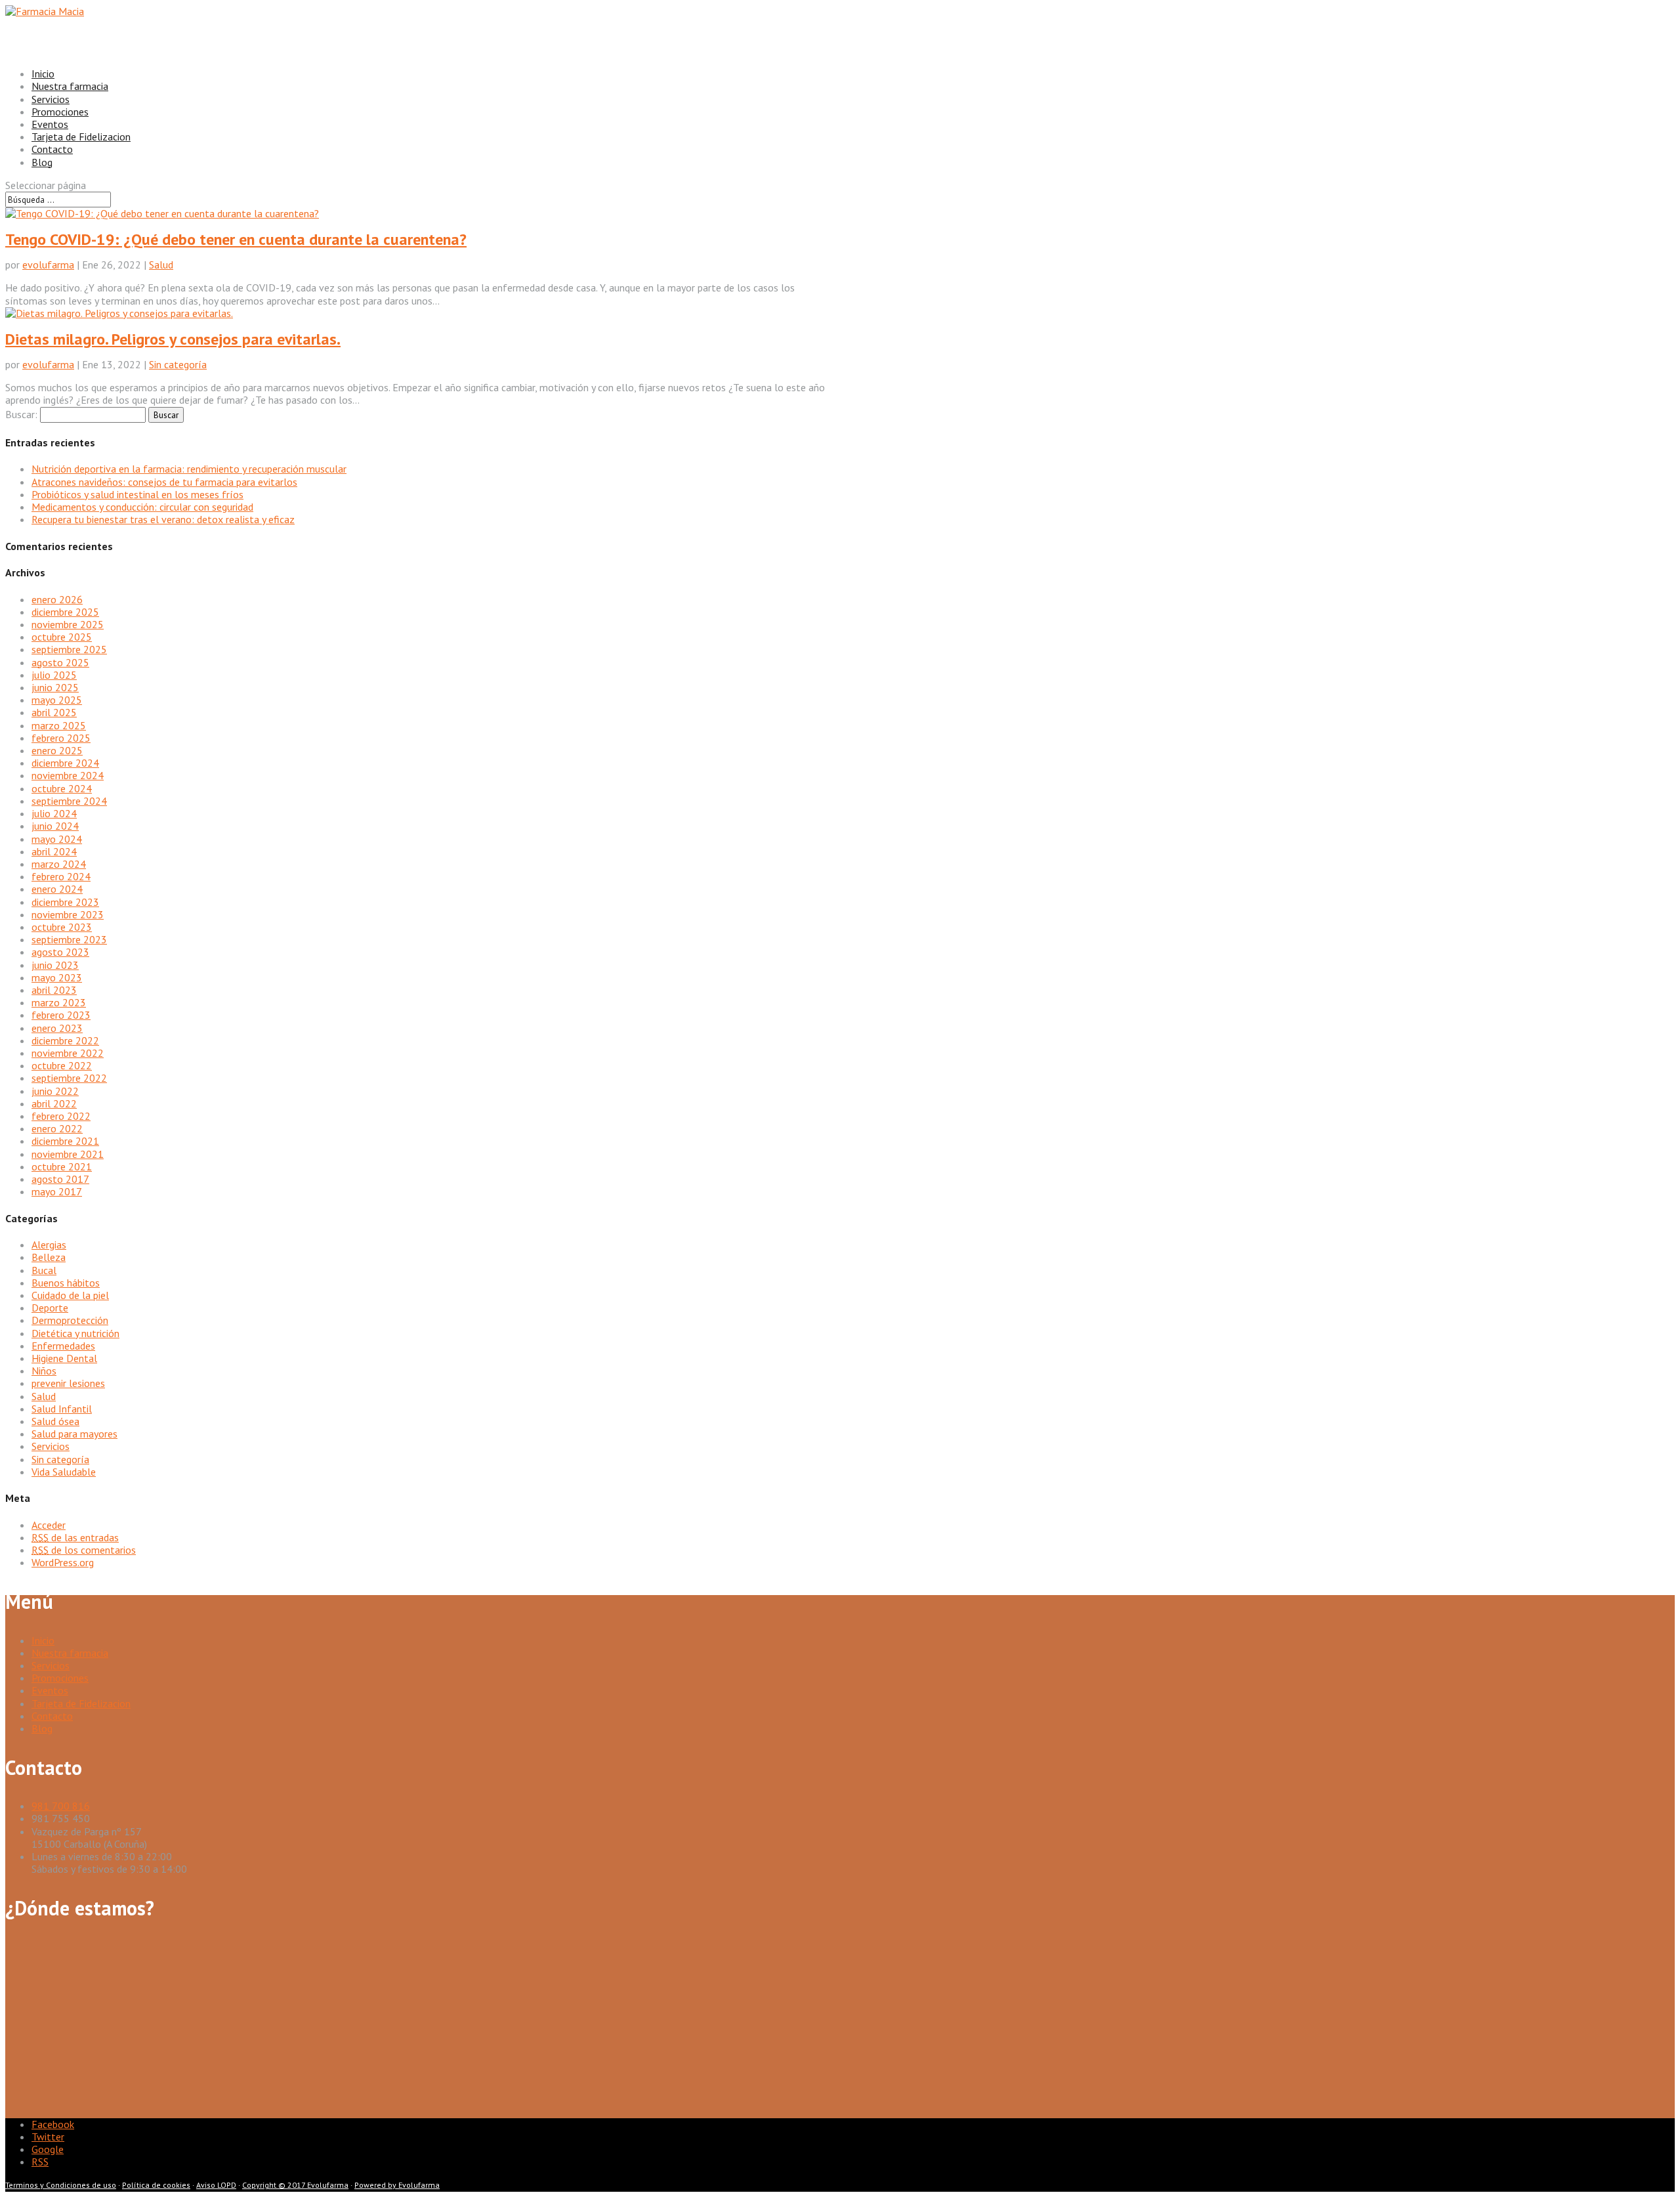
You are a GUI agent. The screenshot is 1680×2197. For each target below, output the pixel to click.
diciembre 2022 (65, 1040)
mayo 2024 (57, 839)
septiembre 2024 (69, 801)
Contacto (52, 1716)
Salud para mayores (74, 1434)
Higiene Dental (64, 1358)
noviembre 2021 (68, 1154)
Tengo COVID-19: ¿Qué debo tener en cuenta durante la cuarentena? (236, 239)
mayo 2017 (57, 1191)
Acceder (49, 1525)
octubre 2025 (62, 637)
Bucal (44, 1270)
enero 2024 (57, 889)
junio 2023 (55, 965)
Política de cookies (156, 2185)
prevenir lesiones (68, 1383)
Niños (44, 1371)
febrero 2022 (61, 1116)
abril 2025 (54, 712)
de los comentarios (84, 1550)
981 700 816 (61, 1806)
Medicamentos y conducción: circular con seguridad (142, 507)
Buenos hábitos (66, 1283)
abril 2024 (54, 851)
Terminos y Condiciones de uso (61, 2185)
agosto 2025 (60, 662)
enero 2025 (57, 750)
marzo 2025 (59, 725)
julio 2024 (54, 813)
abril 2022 (54, 1103)
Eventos (50, 1690)
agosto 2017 (60, 1179)
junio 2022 (55, 1091)
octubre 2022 (62, 1065)
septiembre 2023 (69, 939)
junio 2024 (55, 826)
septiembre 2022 (69, 1078)
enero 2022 (57, 1128)
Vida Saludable (64, 1472)
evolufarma (48, 265)
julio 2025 (54, 675)
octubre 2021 (62, 1166)
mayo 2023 (57, 977)
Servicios (51, 1446)
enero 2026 (57, 599)
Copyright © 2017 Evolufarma (295, 2185)
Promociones (60, 1678)
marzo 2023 (59, 1002)
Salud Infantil (62, 1409)
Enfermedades (63, 1346)
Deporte (50, 1308)
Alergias (49, 1245)
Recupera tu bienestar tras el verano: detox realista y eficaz (163, 519)
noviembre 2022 (68, 1053)
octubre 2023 (62, 927)
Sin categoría (178, 364)
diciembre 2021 (65, 1141)
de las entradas (75, 1537)
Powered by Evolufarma (397, 2185)
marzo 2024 (59, 864)
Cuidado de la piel (70, 1295)
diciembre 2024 (65, 763)
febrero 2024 (61, 876)
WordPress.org (63, 1562)
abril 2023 (54, 990)
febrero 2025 (61, 738)
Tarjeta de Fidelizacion (81, 137)
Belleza (49, 1257)
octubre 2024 (62, 788)
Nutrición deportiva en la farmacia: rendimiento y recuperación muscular (189, 469)
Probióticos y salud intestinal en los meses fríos (137, 494)
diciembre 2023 (65, 902)
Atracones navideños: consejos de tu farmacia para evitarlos (164, 482)
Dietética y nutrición (75, 1333)
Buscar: (21, 414)
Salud (161, 265)
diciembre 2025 (65, 612)
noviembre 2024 (68, 775)
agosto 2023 (60, 952)
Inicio (43, 1640)
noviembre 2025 (68, 624)
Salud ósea (55, 1421)
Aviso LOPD (216, 2185)
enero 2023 (57, 1028)
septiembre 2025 (69, 649)
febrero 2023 (61, 1015)
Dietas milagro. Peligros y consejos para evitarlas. (173, 339)
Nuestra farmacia (70, 1653)
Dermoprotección (70, 1320)
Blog (42, 1728)
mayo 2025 (57, 700)
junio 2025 (55, 687)
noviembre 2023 (68, 914)
